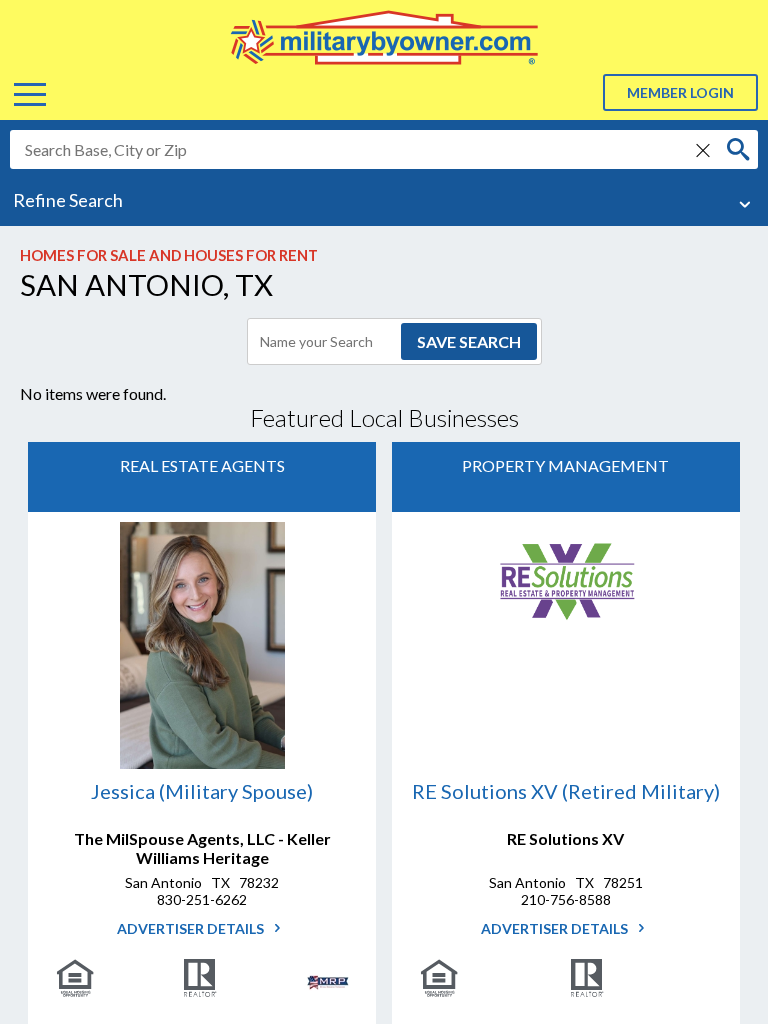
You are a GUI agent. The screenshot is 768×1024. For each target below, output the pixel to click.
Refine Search (68, 200)
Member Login (680, 92)
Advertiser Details (192, 928)
